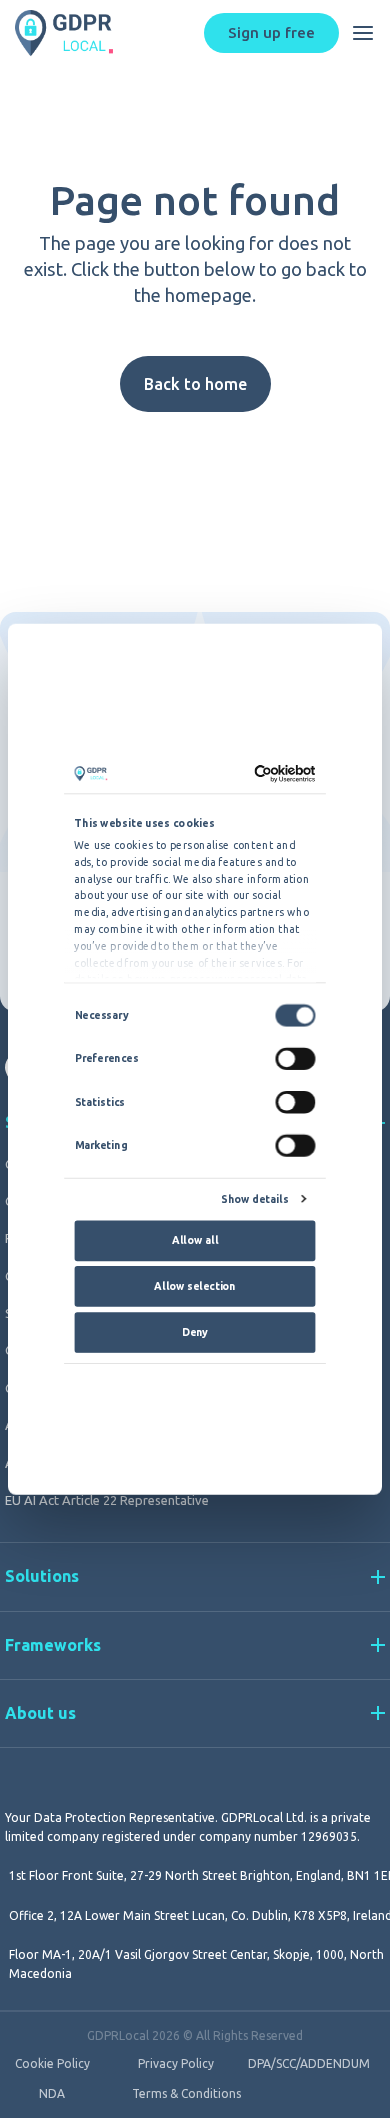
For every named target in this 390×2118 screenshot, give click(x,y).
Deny (195, 1332)
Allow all (195, 1240)
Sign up (271, 32)
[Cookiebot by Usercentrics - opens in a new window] (254, 774)
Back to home (195, 384)
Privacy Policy (176, 2064)
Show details (254, 1199)
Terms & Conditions (186, 2094)
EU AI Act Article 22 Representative (107, 1500)
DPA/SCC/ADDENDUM (309, 2064)
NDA (52, 2094)
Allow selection (194, 1286)
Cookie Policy (52, 2064)
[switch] (296, 1058)
